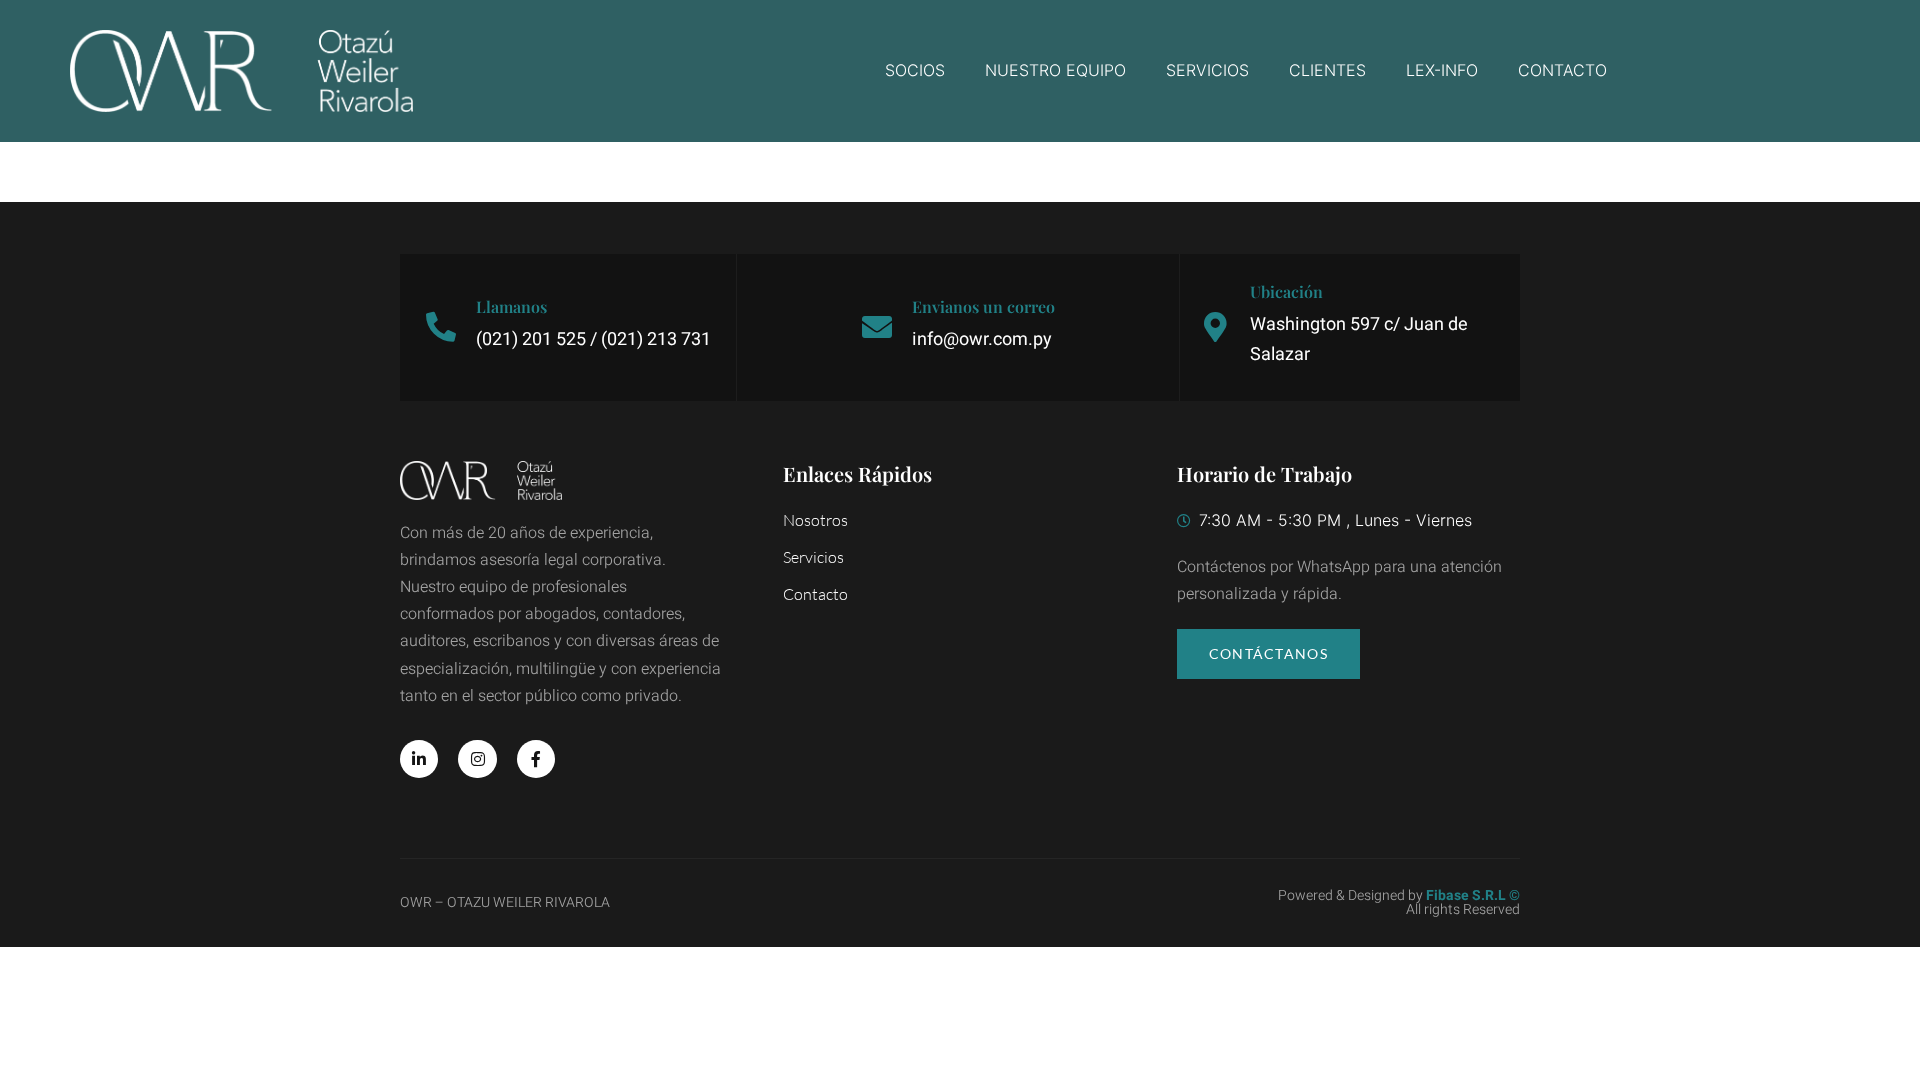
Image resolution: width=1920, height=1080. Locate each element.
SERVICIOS (1207, 70)
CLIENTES (1327, 70)
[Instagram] (477, 759)
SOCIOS (915, 70)
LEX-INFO (1442, 70)
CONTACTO (1562, 70)
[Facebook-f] (536, 759)
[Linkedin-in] (419, 759)
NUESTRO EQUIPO (1055, 70)
